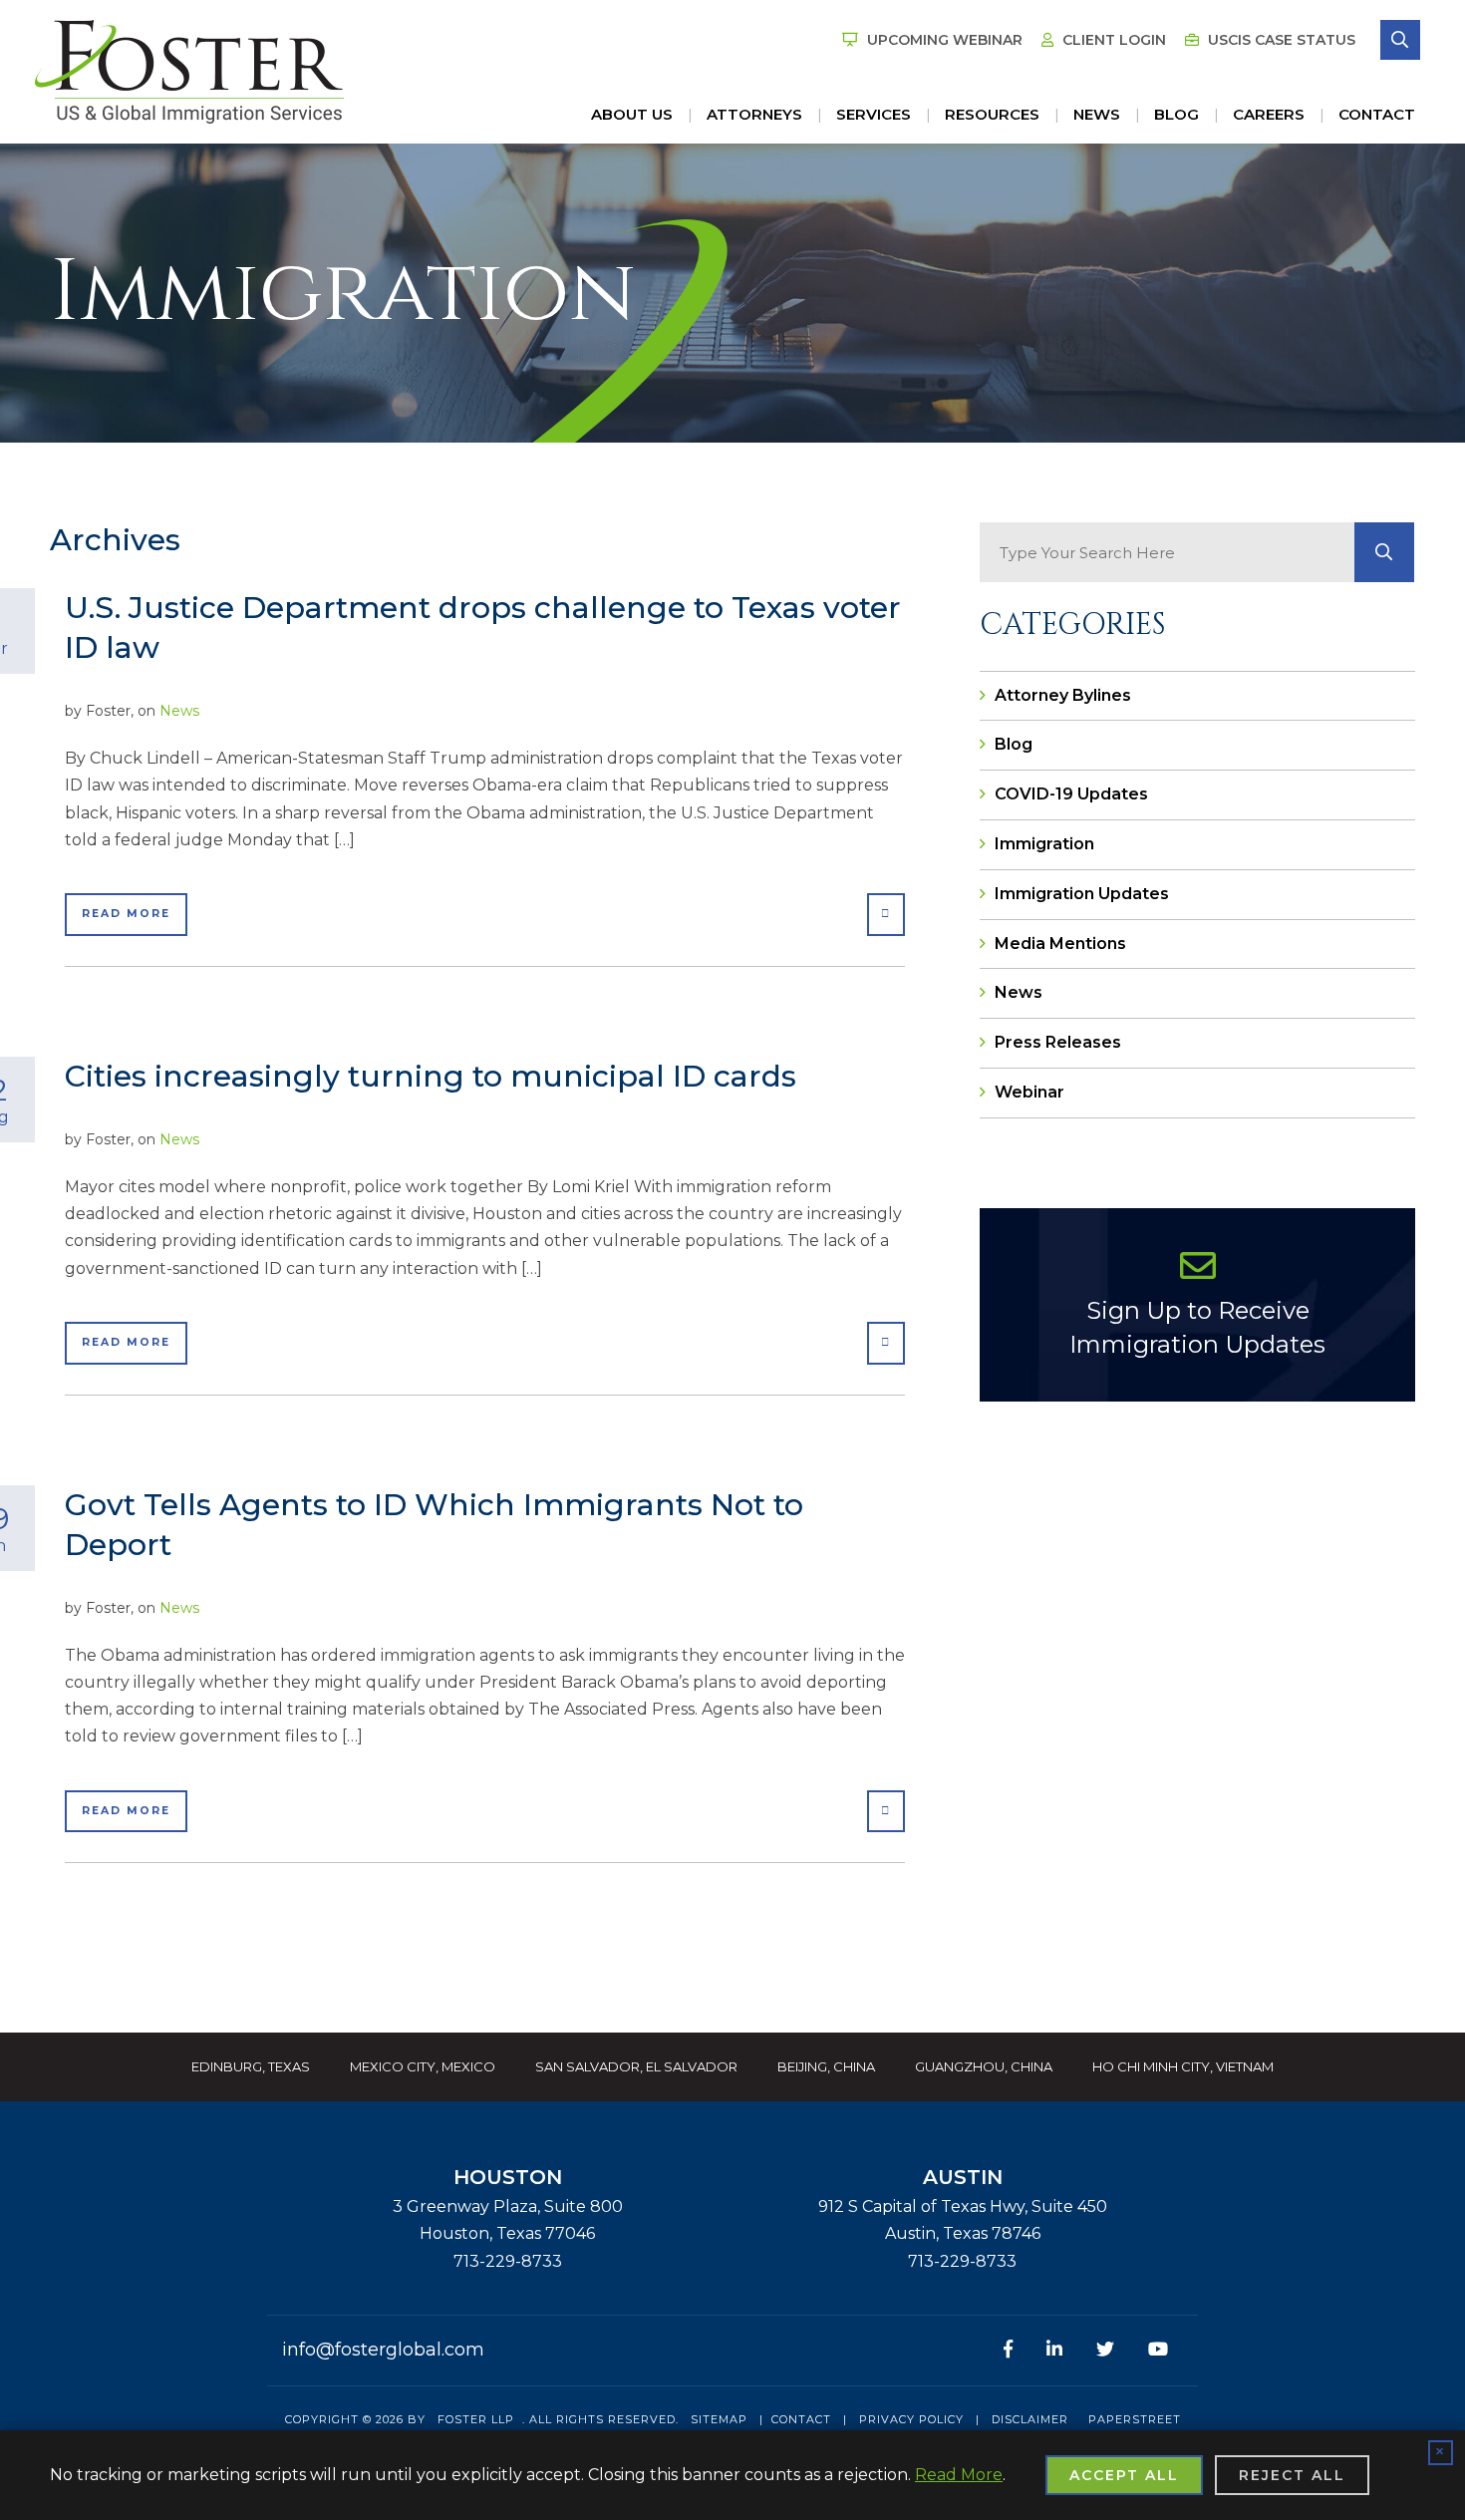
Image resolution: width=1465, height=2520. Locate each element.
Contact (1377, 114)
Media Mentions (1060, 944)
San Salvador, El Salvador (636, 2066)
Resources (992, 114)
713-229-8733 (508, 2261)
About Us (632, 114)
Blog (1176, 114)
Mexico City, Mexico (423, 2066)
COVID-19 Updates (1071, 794)
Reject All (1292, 2475)
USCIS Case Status (1280, 40)
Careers (1269, 114)
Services (874, 114)
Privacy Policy (911, 2419)
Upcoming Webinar (943, 40)
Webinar (1029, 1092)
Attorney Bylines (1063, 695)
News (1097, 114)
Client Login (1112, 40)
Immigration (1044, 844)
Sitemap (719, 2419)
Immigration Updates (1082, 894)
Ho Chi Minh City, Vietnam (1183, 2066)
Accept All (1124, 2475)
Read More (126, 914)
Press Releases (1058, 1042)
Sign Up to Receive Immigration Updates (1197, 1327)
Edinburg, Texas (251, 2066)
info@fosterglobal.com (383, 2350)
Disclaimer (1030, 2419)
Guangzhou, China (984, 2066)
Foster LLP (476, 2419)
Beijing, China (826, 2066)
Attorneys (754, 114)
